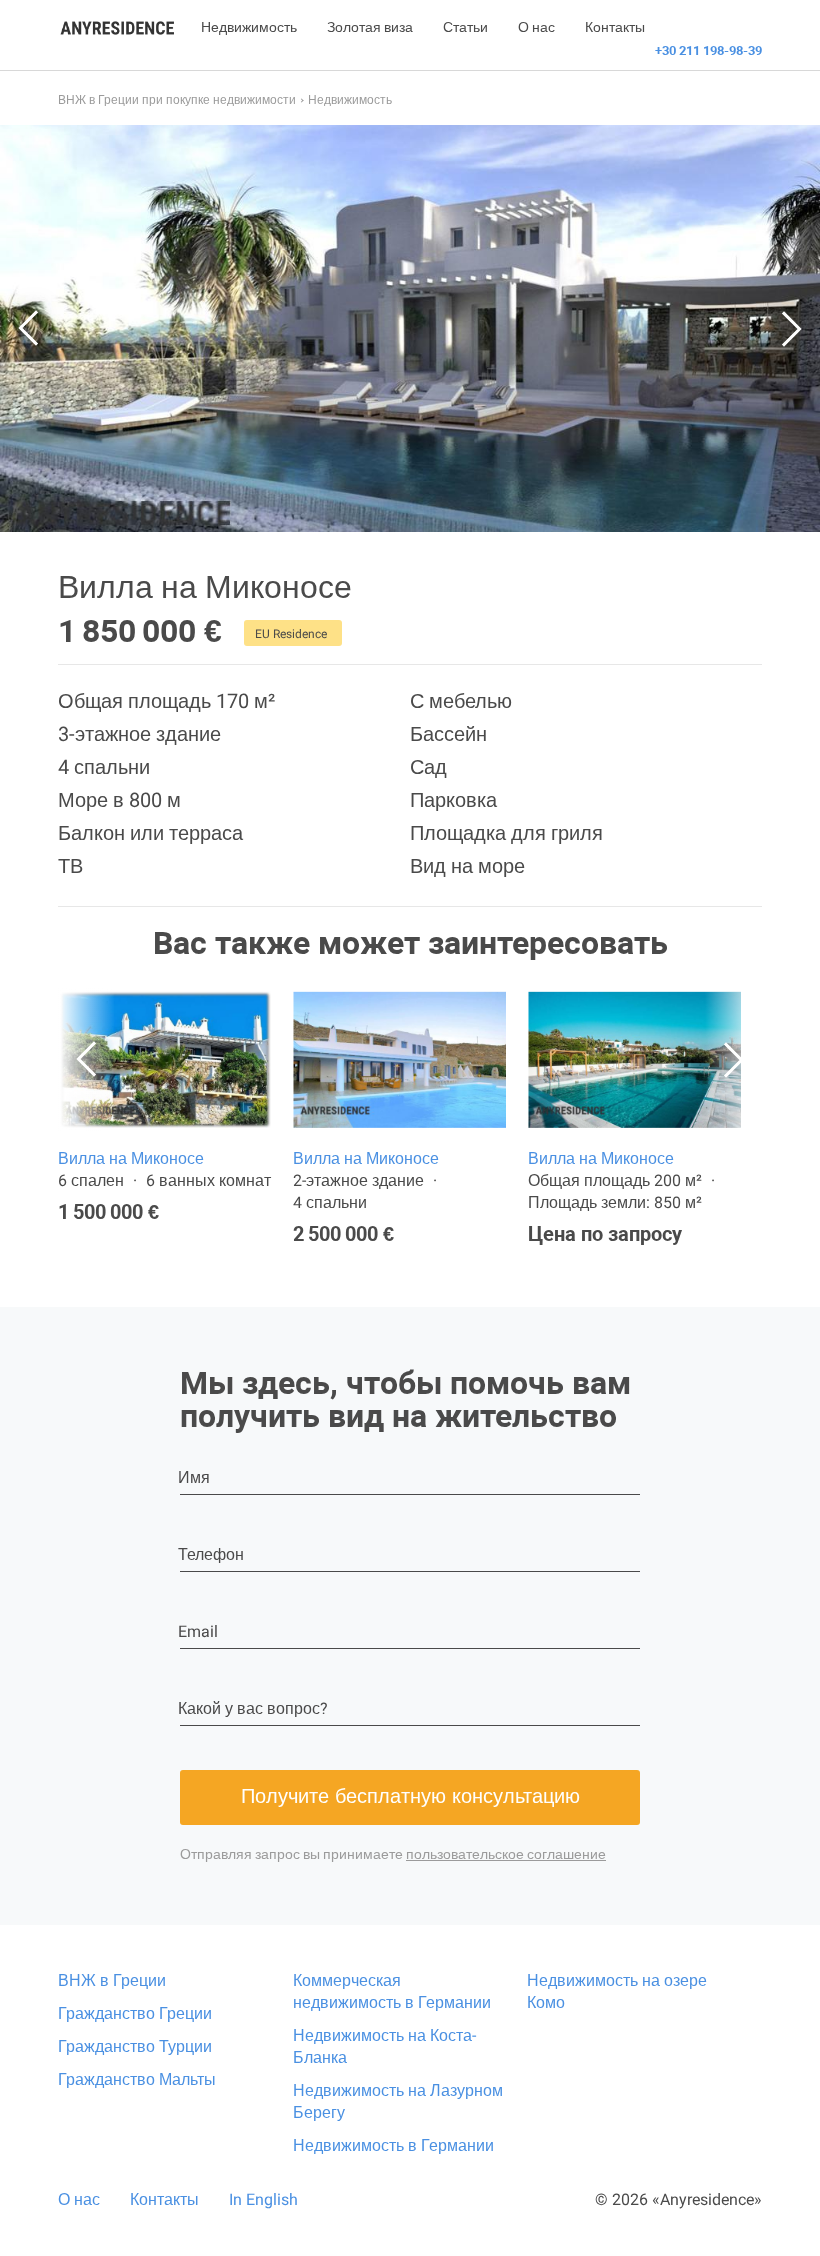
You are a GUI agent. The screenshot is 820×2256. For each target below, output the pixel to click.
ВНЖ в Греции (112, 1980)
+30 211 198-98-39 (708, 50)
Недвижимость (249, 27)
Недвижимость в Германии (393, 2145)
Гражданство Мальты (137, 2079)
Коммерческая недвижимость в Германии (392, 1991)
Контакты (615, 27)
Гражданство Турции (135, 2046)
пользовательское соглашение (506, 1854)
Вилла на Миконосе (131, 1158)
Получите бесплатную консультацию (410, 1796)
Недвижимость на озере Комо (617, 1991)
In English (263, 2199)
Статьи (465, 27)
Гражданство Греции (135, 2013)
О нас (536, 27)
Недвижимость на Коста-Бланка (384, 2046)
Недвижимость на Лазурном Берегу (398, 2101)
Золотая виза (370, 27)
